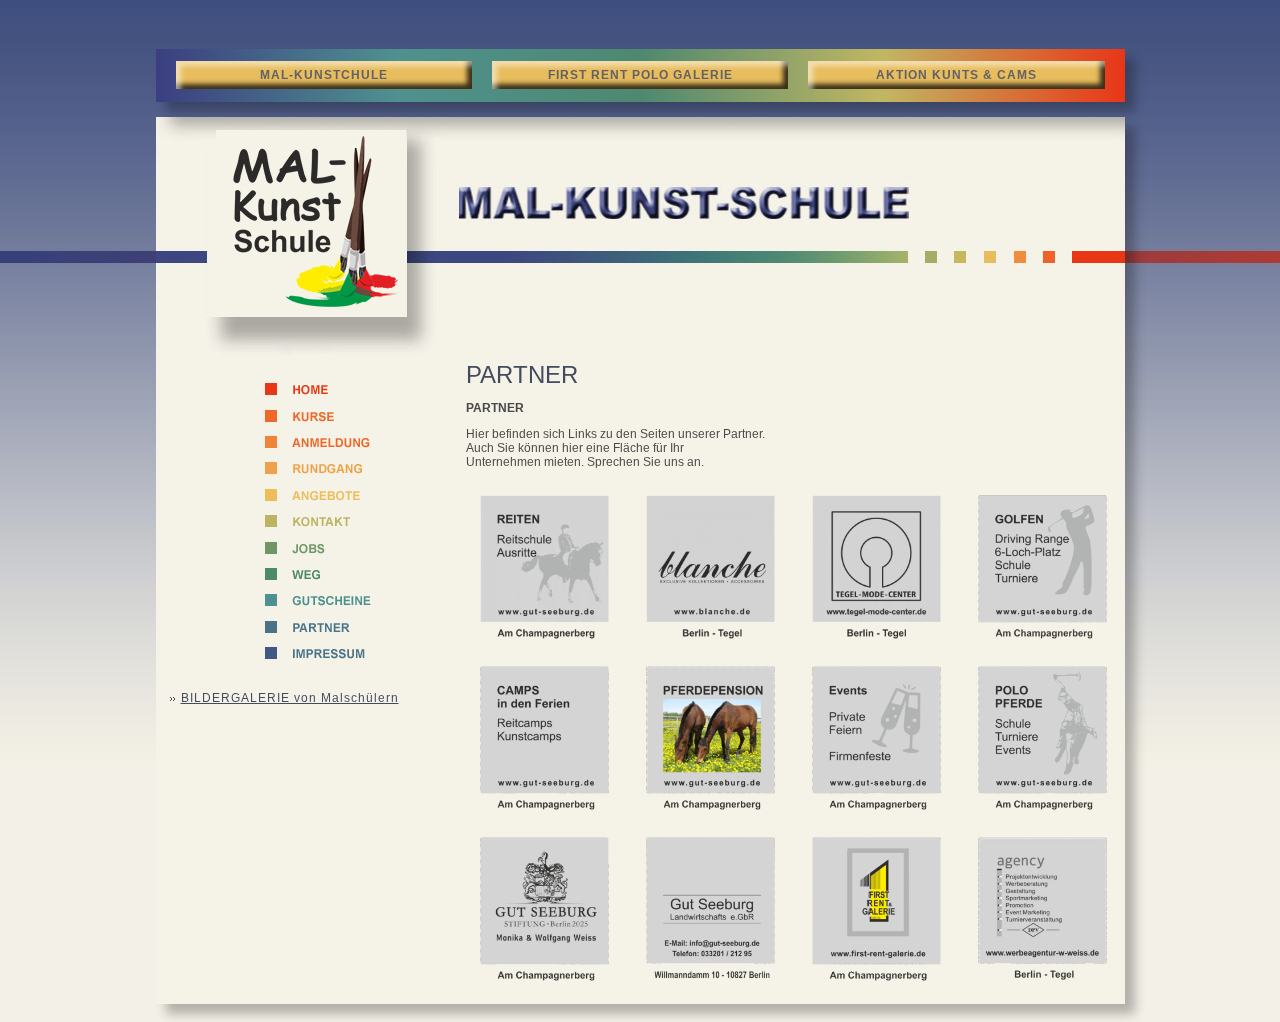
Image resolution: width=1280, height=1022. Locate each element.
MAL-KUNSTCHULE (324, 75)
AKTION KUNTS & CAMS (956, 75)
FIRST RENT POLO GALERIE (640, 75)
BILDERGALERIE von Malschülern (290, 698)
